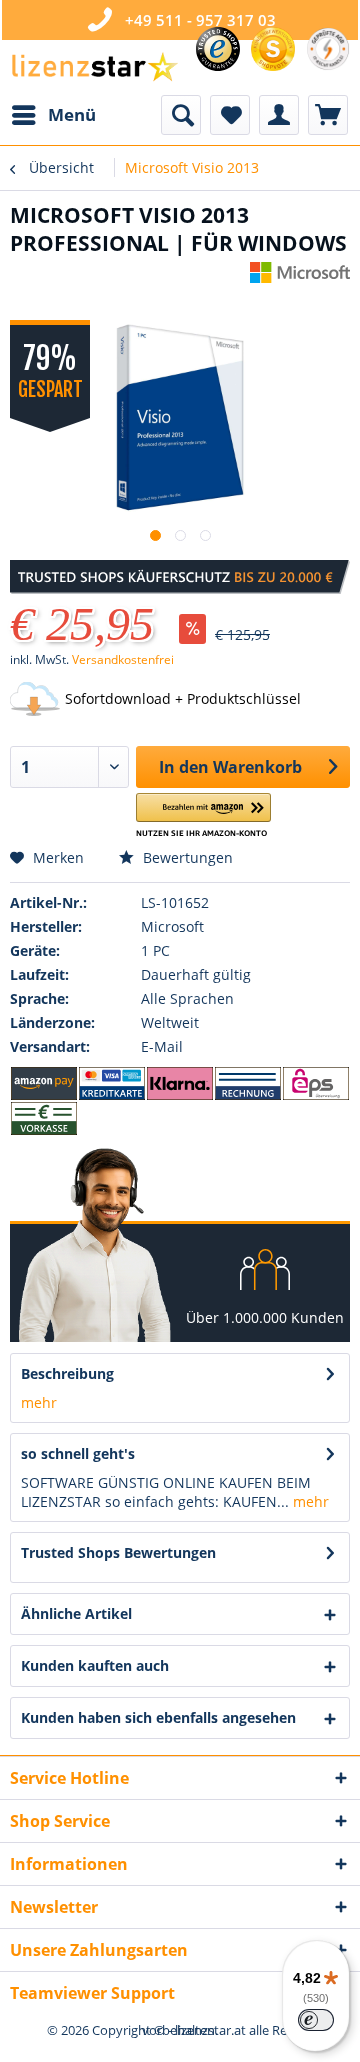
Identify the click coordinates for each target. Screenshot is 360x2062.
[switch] (316, 2020)
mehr (39, 1402)
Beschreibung (67, 1373)
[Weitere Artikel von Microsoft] (300, 279)
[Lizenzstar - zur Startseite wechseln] (94, 67)
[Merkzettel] (230, 115)
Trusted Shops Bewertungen (118, 1552)
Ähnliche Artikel (76, 1613)
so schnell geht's (78, 1453)
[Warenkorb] (328, 115)
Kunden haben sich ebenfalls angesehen (158, 1717)
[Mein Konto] (279, 115)
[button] (203, 815)
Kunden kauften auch (95, 1665)
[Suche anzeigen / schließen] (181, 115)
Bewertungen (186, 857)
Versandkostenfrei (123, 659)
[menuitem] (53, 115)
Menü (72, 114)
